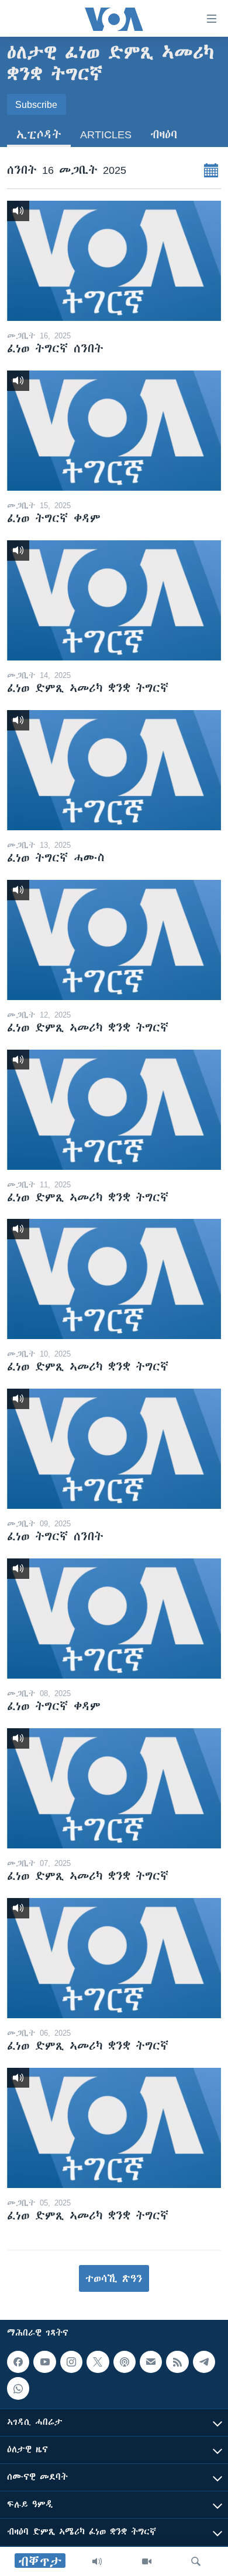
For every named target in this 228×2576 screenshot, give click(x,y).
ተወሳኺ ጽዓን (114, 2278)
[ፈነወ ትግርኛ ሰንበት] (114, 261)
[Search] (196, 2561)
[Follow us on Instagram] (71, 2362)
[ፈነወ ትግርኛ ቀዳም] (114, 431)
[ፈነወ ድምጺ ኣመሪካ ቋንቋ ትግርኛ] (114, 600)
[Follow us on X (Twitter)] (98, 2362)
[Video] (147, 2561)
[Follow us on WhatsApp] (18, 2388)
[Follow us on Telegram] (204, 2362)
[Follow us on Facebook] (18, 2362)
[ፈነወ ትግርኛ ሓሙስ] (114, 770)
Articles (106, 134)
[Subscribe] (151, 2362)
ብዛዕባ (164, 134)
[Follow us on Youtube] (44, 2362)
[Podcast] (125, 2362)
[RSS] (177, 2362)
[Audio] (97, 2561)
